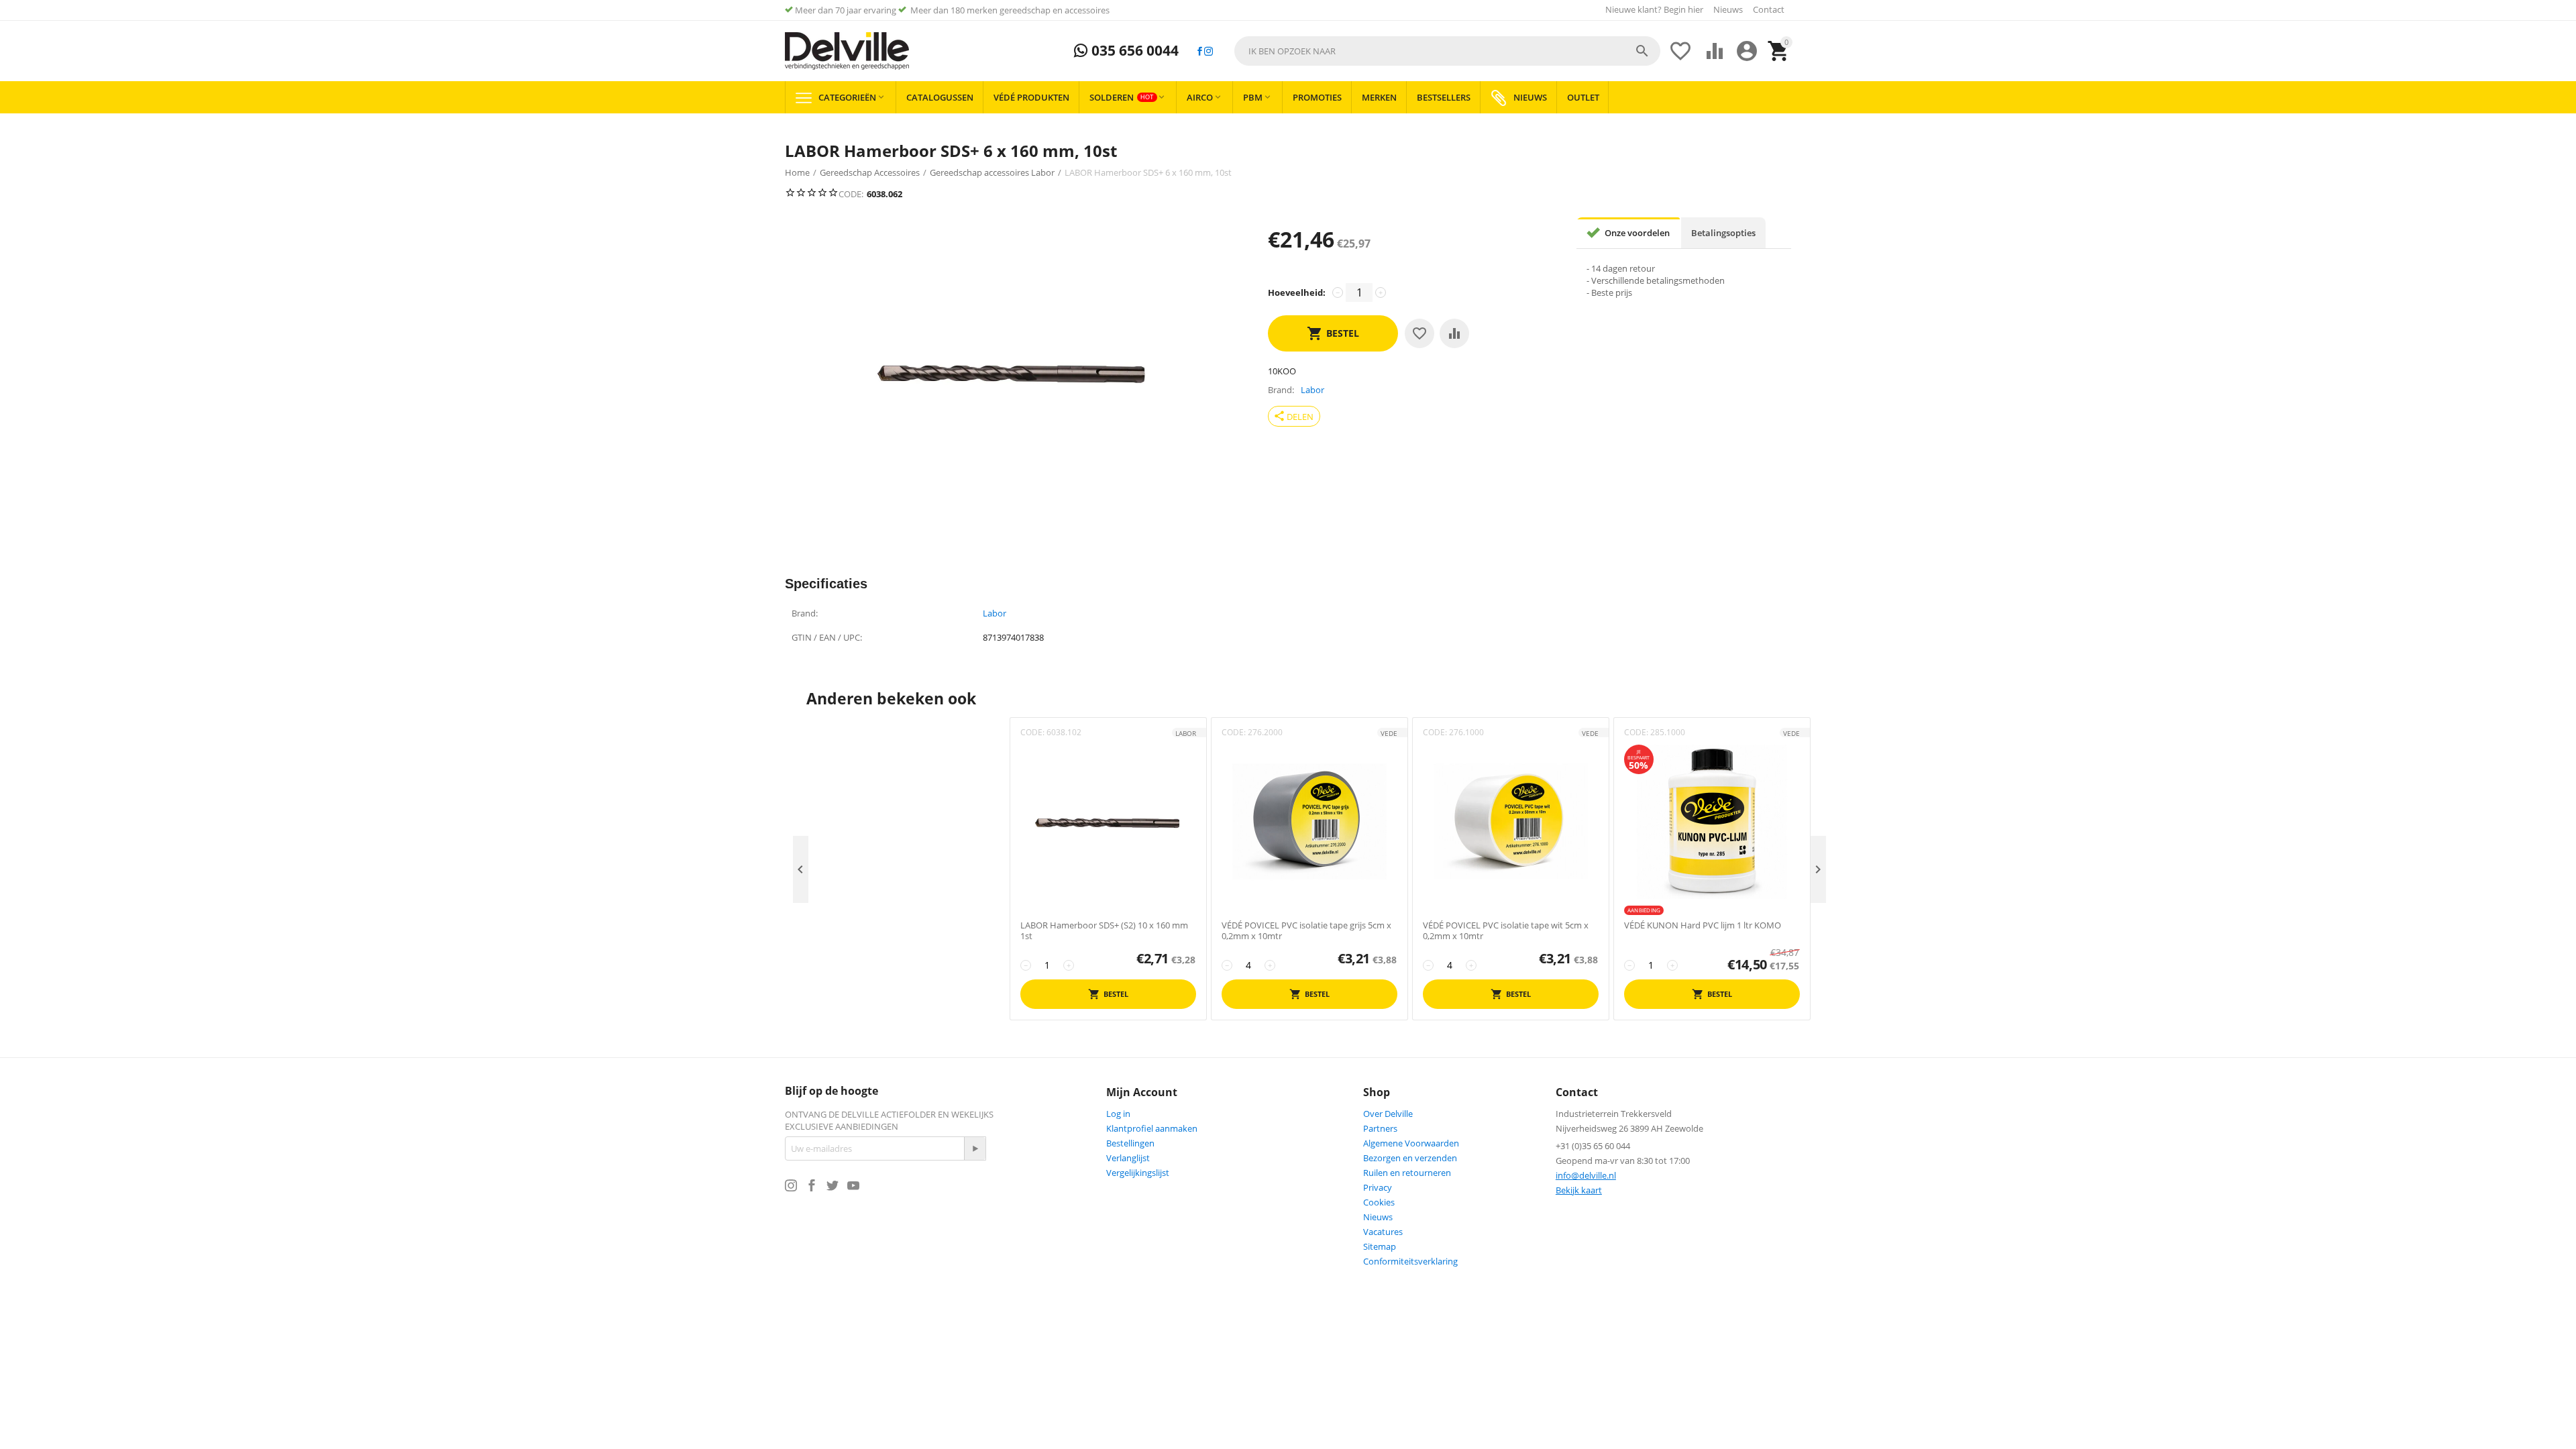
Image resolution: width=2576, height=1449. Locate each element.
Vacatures (1383, 1232)
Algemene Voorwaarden (1411, 1143)
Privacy (1378, 1187)
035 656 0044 (1133, 51)
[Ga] (975, 1148)
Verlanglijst (1128, 1158)
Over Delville (1388, 1114)
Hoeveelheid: (1297, 292)
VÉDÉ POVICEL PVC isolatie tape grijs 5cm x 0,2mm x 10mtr (1306, 931)
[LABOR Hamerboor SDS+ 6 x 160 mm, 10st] (1013, 372)
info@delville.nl (1586, 1175)
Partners (1380, 1128)
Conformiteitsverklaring (1410, 1261)
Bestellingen (1130, 1143)
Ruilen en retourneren (1407, 1173)
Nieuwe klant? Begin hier (1654, 9)
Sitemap (1380, 1246)
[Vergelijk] (1454, 333)
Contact (1769, 9)
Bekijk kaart (1579, 1190)
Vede (1389, 733)
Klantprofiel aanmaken (1152, 1128)
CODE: (851, 194)
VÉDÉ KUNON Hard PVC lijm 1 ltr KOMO (1703, 926)
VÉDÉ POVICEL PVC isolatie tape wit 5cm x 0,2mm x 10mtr (1506, 931)
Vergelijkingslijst (1138, 1173)
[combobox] (1447, 51)
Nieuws (1728, 9)
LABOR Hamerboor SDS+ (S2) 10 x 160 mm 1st (1104, 931)
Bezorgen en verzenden (1410, 1158)
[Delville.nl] (847, 51)
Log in (1118, 1114)
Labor (995, 614)
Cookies (1379, 1202)
